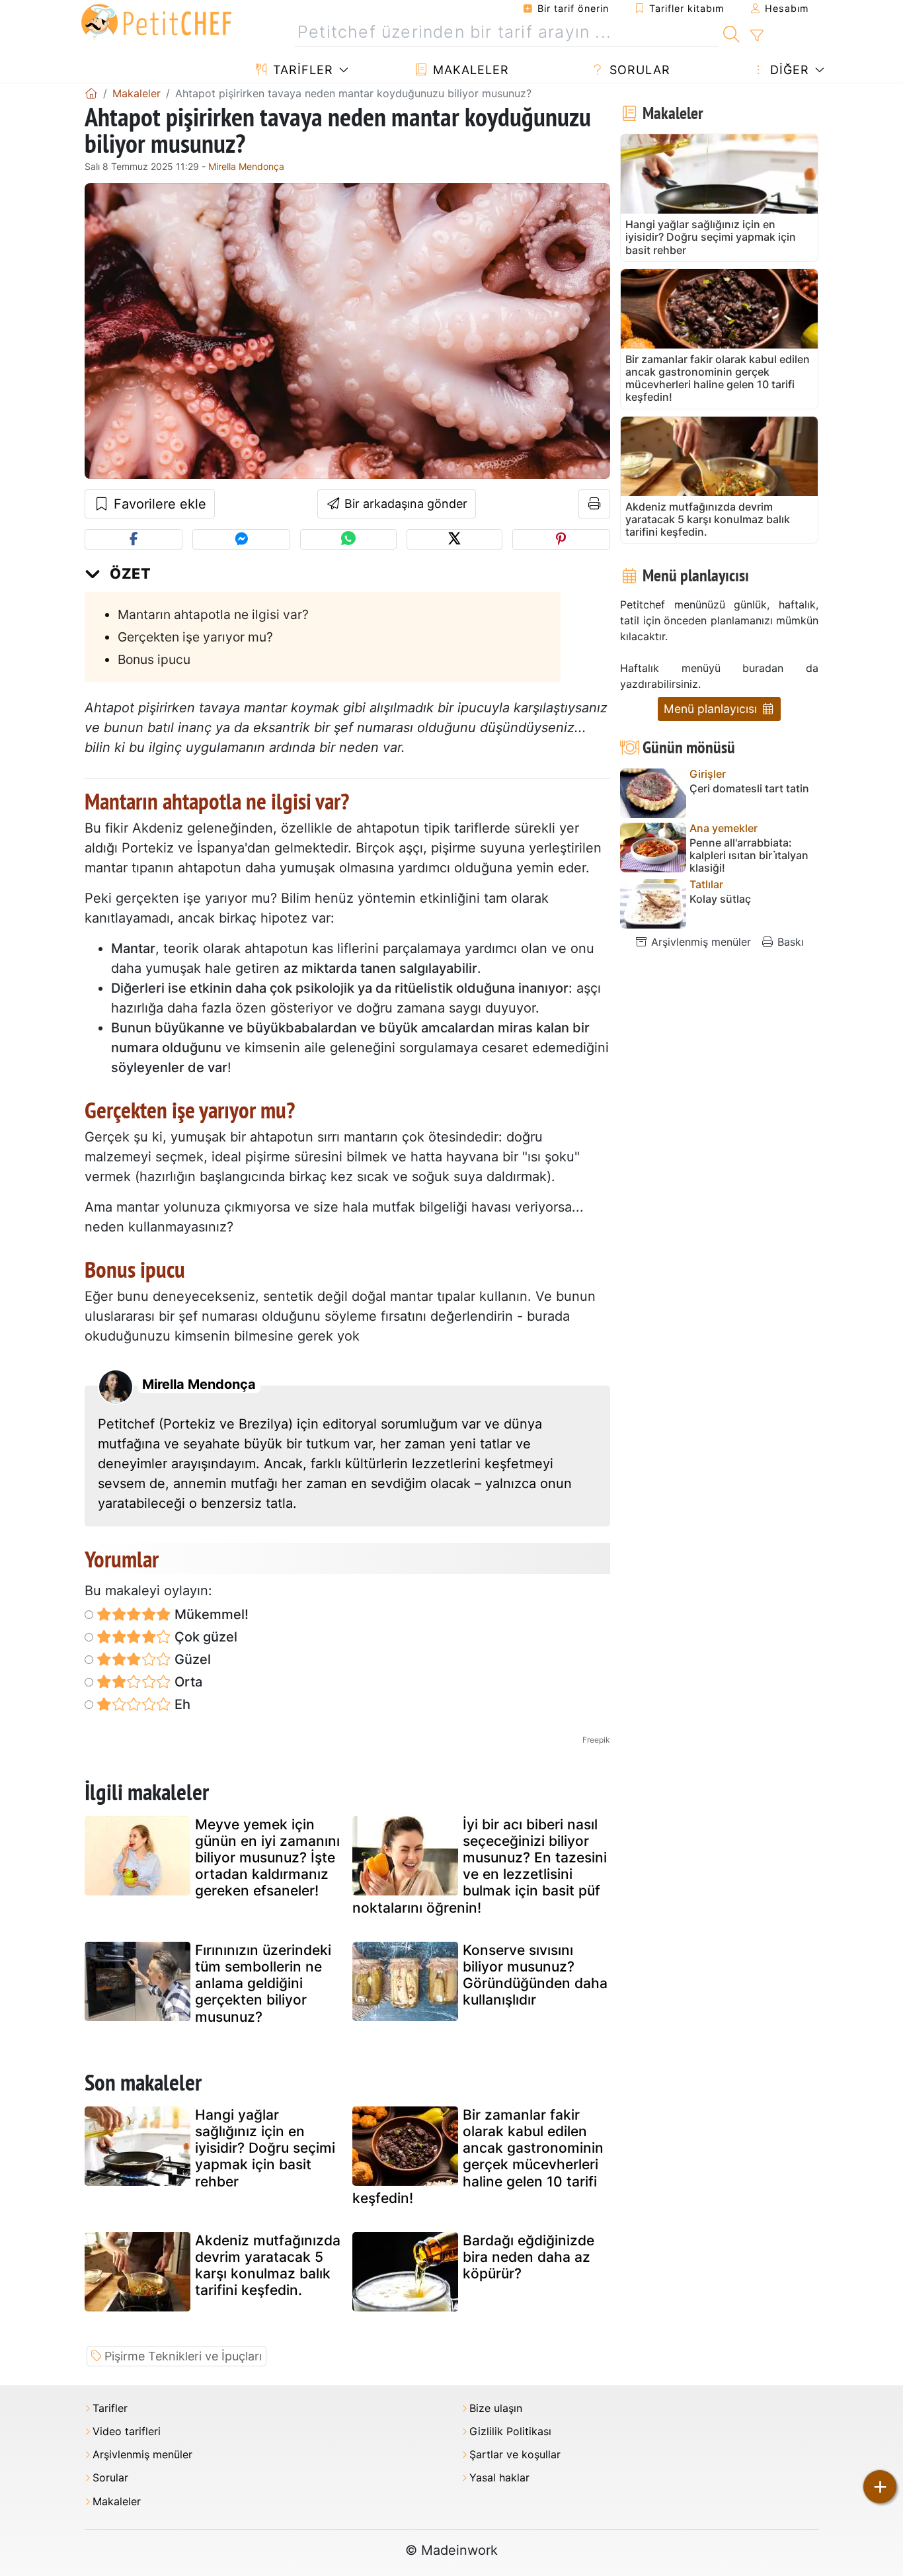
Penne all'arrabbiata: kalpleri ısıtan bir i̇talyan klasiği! (749, 855)
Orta (187, 1682)
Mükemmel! (210, 1614)
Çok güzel (204, 1637)
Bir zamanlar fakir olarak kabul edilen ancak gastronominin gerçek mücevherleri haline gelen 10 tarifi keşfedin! (478, 2156)
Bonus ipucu (154, 659)
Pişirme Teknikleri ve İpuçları (183, 2356)
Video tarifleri (127, 2431)
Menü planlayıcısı (712, 709)
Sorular (638, 70)
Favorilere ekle (158, 504)
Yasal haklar (499, 2478)
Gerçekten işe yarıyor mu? (195, 637)
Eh (181, 1704)
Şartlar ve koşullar (515, 2455)
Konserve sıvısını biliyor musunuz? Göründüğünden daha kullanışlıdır (535, 1975)
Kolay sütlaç (720, 899)
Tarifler (301, 70)
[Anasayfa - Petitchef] (91, 93)
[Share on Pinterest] (561, 539)
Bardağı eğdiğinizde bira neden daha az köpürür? (529, 2257)
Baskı (789, 942)
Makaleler (469, 70)
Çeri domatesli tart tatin (749, 789)
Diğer (788, 70)
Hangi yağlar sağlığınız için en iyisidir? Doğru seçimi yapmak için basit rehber (265, 2148)
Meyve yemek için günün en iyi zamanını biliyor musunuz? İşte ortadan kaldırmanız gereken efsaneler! (267, 1858)
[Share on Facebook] (134, 539)
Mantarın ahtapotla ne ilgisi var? (213, 614)
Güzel (191, 1659)
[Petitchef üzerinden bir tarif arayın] (731, 32)
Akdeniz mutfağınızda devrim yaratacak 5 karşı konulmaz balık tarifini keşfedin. (268, 2265)
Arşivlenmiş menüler (699, 942)
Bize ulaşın (496, 2408)
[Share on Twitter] (454, 539)
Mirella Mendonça (246, 166)
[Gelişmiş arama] (757, 36)
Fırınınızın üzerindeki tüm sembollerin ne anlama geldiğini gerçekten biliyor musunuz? (263, 1983)
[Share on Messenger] (241, 539)
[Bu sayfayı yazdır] (595, 504)
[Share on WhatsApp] (348, 539)
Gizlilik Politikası (510, 2431)
